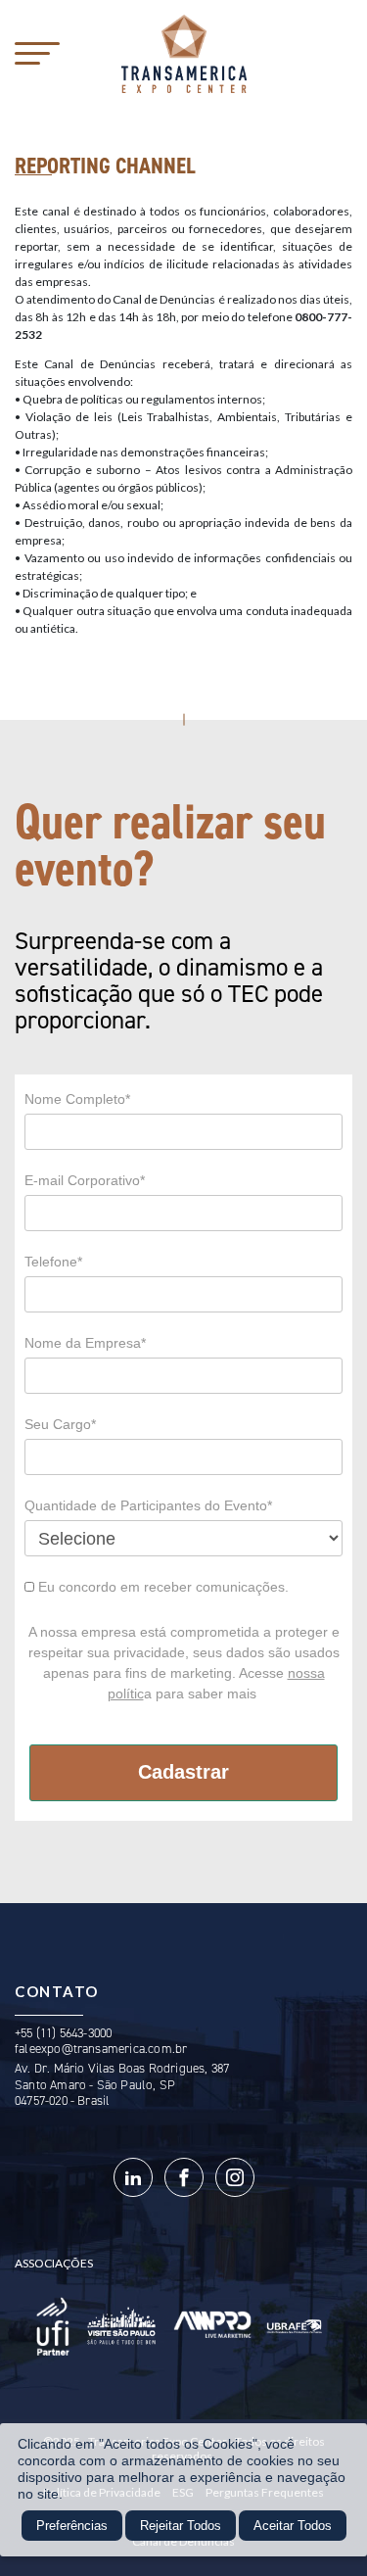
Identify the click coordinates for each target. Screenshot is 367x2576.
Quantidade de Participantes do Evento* (148, 1505)
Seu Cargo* (60, 1424)
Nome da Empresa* (85, 1343)
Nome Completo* (77, 1099)
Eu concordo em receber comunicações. (161, 1587)
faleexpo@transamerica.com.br (101, 2049)
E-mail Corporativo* (85, 1180)
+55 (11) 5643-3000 (63, 2033)
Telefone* (53, 1262)
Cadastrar (183, 1772)
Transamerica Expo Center (184, 54)
